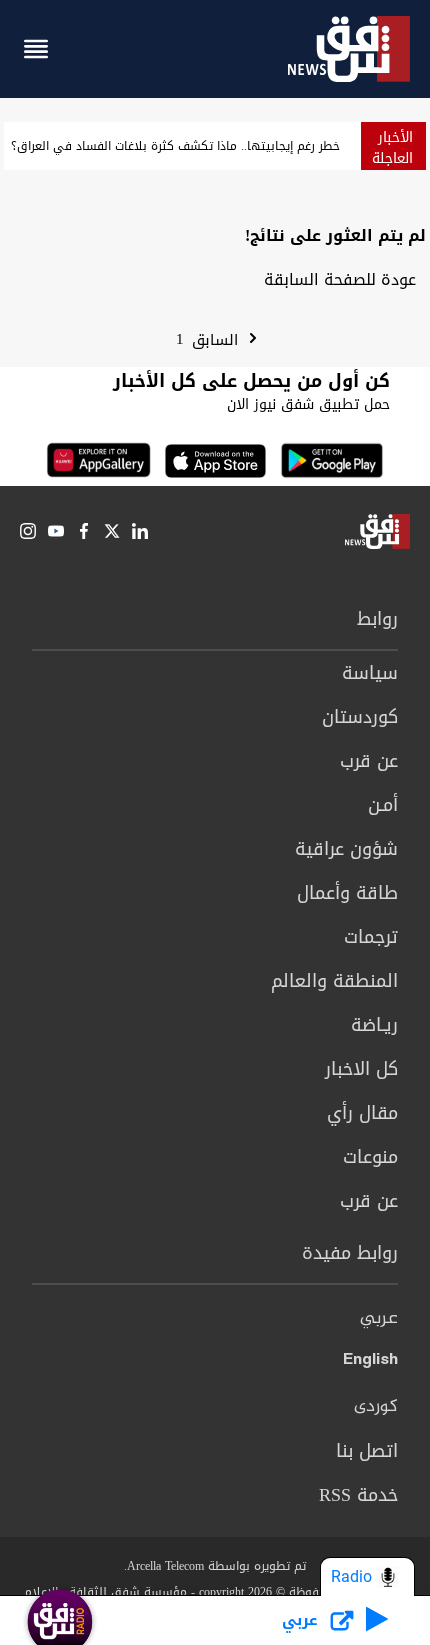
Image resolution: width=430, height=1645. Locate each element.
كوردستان (360, 717)
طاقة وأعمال (347, 893)
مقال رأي (362, 1113)
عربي (379, 1319)
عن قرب (369, 761)
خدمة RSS (358, 1495)
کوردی (376, 1407)
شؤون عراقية (346, 849)
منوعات (370, 1157)
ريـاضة (374, 1025)
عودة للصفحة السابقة (340, 279)
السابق (217, 340)
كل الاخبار (361, 1069)
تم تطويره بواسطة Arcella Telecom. (215, 1566)
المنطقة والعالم (334, 981)
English (370, 1363)
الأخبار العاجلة (392, 148)
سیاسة (370, 673)
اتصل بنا (367, 1451)
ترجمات (371, 937)
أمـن (383, 805)
